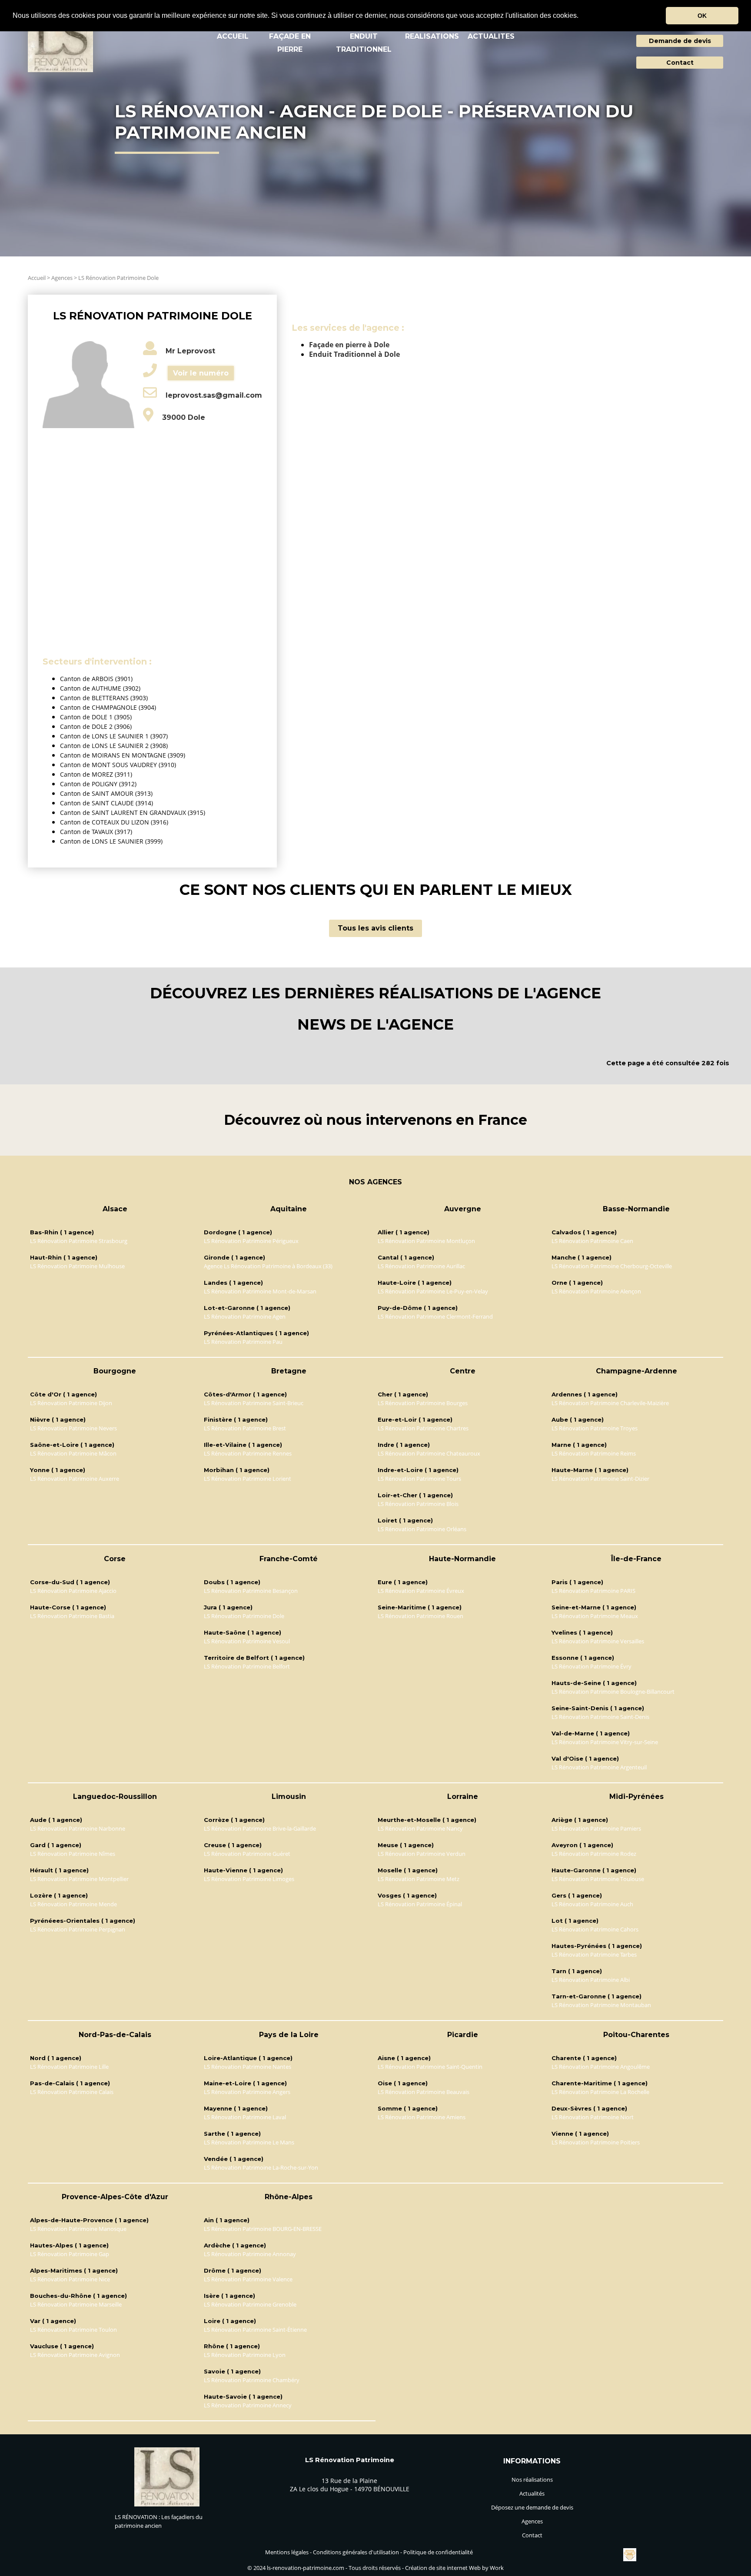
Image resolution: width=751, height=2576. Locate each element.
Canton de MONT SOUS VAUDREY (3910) (118, 765)
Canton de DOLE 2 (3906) (96, 726)
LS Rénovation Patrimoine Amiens (422, 2117)
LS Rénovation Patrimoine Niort (593, 2117)
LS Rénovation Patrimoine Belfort (247, 1666)
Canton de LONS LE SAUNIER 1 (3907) (114, 736)
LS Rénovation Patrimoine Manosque (78, 2229)
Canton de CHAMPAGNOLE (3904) (108, 707)
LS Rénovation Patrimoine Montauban (601, 2005)
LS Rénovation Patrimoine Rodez (594, 1854)
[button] (582, 16)
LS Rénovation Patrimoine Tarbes (594, 1954)
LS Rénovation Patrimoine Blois (418, 1504)
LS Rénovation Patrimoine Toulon (73, 2330)
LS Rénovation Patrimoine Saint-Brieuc (254, 1403)
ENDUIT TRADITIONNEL (364, 43)
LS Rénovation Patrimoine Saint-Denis (600, 1717)
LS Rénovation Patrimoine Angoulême (601, 2067)
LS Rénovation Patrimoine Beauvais (424, 2092)
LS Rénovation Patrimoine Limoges (249, 1879)
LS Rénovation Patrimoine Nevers (73, 1428)
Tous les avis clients (375, 928)
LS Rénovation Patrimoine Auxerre (75, 1479)
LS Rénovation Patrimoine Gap (70, 2254)
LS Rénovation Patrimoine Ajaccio (73, 1591)
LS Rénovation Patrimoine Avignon (75, 2355)
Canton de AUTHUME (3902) (100, 688)
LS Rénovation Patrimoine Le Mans (249, 2142)
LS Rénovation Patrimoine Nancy (420, 1828)
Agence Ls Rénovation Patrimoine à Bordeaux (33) (268, 1266)
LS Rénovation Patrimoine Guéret (247, 1854)
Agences (62, 278)
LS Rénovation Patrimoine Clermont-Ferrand (435, 1316)
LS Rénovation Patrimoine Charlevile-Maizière (610, 1403)
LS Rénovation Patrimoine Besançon (251, 1591)
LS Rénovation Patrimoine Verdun (422, 1854)
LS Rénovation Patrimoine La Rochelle (600, 2092)
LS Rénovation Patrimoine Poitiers (596, 2142)
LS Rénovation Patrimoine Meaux (595, 1616)
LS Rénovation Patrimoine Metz (419, 1879)
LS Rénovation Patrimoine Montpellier (79, 1879)
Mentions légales (287, 2552)
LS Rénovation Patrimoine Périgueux (251, 1241)
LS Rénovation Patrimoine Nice (70, 2279)
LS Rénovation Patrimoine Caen (592, 1241)
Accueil (37, 278)
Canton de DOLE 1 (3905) (96, 717)
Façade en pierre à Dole (349, 345)
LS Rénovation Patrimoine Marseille (76, 2304)
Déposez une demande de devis (532, 2507)
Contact (680, 63)
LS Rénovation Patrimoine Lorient (248, 1479)
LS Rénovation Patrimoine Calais (72, 2092)
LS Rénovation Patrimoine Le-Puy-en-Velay (433, 1291)
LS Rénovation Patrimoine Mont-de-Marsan (260, 1291)
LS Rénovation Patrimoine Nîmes (73, 1854)
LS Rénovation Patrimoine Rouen (420, 1616)
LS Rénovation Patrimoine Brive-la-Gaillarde (260, 1828)
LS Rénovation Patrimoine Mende (73, 1904)
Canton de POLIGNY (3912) (98, 784)
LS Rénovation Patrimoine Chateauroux (429, 1453)
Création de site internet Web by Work (454, 2568)
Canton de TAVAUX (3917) (96, 832)
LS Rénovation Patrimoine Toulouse (598, 1879)
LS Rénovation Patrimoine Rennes (248, 1453)
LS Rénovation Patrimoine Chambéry (252, 2380)
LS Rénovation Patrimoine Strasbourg (79, 1241)
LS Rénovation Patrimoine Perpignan (78, 1929)
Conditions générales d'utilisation (356, 2552)
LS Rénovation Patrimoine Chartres (423, 1428)
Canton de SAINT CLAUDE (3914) (106, 803)
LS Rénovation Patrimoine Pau (243, 1342)
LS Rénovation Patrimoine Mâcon (73, 1453)
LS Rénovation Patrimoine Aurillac (421, 1266)
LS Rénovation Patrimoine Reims (594, 1453)
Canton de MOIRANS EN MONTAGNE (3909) (123, 755)
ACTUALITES (491, 36)
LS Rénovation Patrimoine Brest (245, 1428)
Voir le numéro (201, 373)
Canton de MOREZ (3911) (96, 774)
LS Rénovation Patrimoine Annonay (250, 2254)
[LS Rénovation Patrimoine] (167, 2504)
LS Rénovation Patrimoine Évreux (421, 1591)
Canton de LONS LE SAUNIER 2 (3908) (114, 746)
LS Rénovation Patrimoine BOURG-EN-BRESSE (263, 2229)
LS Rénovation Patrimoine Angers (247, 2092)
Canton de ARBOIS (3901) (96, 679)
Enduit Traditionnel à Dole (354, 354)
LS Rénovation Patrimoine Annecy (248, 2405)
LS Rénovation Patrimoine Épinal (420, 1904)
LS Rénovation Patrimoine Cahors (595, 1929)
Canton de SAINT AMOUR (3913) (106, 793)
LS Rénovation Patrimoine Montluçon (426, 1241)
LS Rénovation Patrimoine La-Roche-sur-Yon (261, 2167)
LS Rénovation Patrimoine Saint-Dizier (600, 1479)
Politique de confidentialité (438, 2552)
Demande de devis (680, 41)
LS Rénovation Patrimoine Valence (248, 2279)
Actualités (532, 2493)
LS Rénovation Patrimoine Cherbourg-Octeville (612, 1266)
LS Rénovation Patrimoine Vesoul (247, 1641)
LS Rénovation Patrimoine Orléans (422, 1529)
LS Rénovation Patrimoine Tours (419, 1479)
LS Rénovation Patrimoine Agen (245, 1316)
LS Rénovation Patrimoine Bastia (72, 1616)
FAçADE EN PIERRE (290, 43)
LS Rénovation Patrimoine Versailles (598, 1641)
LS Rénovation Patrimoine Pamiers (596, 1828)
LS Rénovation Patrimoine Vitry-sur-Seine (605, 1742)
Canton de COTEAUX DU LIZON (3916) (114, 822)
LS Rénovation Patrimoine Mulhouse (77, 1266)
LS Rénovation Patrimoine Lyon (245, 2355)
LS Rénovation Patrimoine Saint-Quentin (430, 2067)
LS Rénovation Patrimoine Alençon (596, 1291)
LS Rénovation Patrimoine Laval (245, 2117)
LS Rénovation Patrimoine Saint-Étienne (255, 2330)
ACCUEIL (233, 36)
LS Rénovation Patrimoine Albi (591, 1980)
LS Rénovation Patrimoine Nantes (248, 2067)
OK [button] (702, 16)
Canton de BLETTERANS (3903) (104, 698)
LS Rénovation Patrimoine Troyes (595, 1428)
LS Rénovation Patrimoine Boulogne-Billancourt (613, 1692)
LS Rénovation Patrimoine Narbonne (78, 1828)
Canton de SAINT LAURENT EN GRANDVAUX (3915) (133, 813)
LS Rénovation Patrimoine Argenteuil (599, 1767)
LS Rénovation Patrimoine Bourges (423, 1403)
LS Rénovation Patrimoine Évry (591, 1666)
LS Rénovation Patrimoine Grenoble (250, 2304)
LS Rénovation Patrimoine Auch (592, 1904)
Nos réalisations (532, 2480)
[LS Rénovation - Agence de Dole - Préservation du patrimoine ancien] (60, 44)
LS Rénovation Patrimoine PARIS (593, 1591)
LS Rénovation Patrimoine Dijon (71, 1403)
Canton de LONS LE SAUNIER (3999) (111, 841)
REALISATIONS (432, 36)
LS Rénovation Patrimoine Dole (118, 278)
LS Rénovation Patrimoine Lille (69, 2067)
